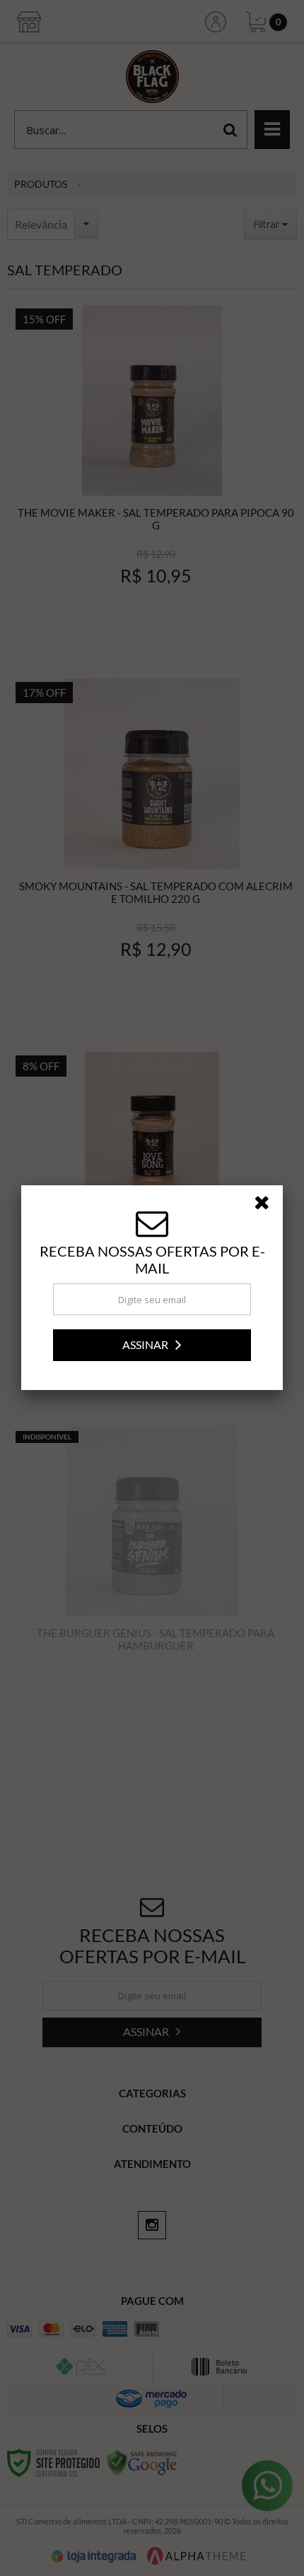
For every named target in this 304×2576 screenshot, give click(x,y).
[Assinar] (152, 1345)
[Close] (267, 1205)
